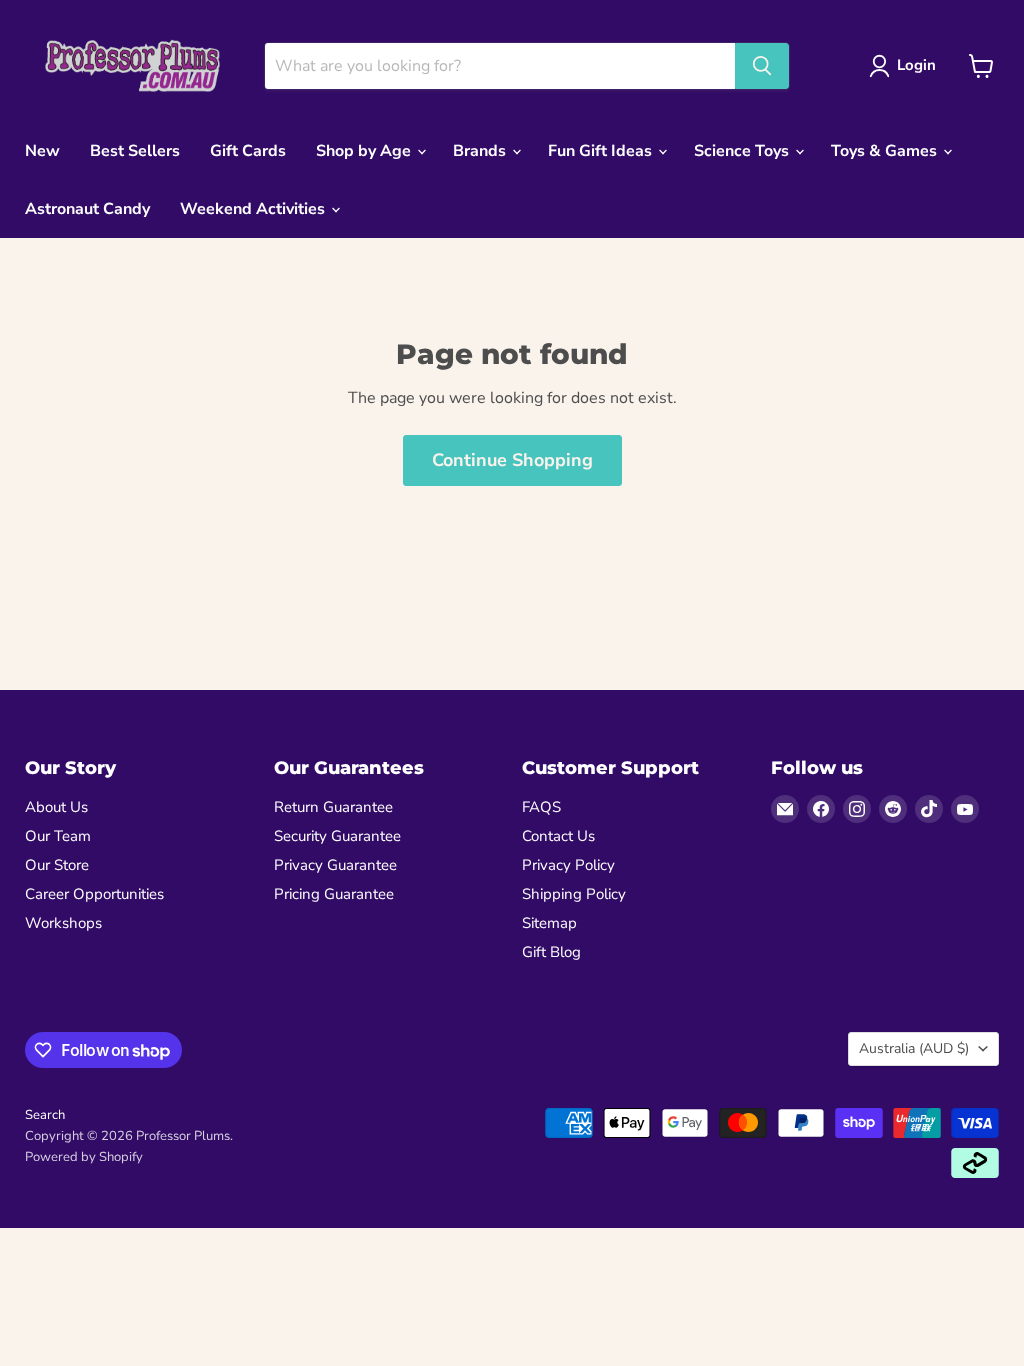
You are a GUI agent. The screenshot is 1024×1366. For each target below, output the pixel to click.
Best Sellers (135, 151)
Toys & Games (886, 151)
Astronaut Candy (87, 209)
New (42, 151)
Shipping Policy (574, 894)
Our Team (58, 836)
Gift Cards (248, 151)
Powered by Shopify (84, 1157)
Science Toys (743, 151)
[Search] (762, 66)
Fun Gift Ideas (602, 151)
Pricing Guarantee (334, 894)
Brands (481, 151)
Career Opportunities (94, 894)
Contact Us (558, 836)
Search (45, 1115)
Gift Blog (551, 952)
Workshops (63, 923)
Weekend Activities (254, 209)
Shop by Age (365, 151)
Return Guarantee (333, 807)
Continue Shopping (512, 460)
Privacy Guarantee (335, 865)
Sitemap (549, 923)
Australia (914, 1048)
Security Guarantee (337, 836)
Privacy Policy (568, 865)
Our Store (57, 865)
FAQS (541, 807)
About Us (56, 807)
